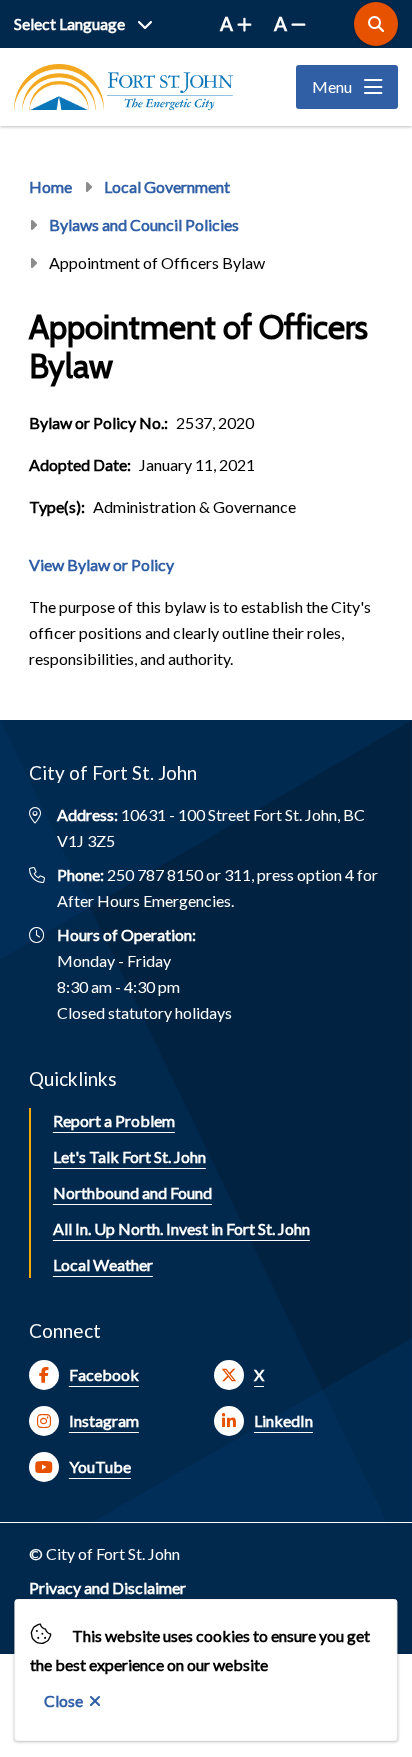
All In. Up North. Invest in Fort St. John (181, 1228)
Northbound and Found (132, 1192)
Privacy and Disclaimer (107, 1587)
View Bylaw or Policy (101, 564)
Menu (332, 86)
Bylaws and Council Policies (144, 224)
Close (63, 1700)
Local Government (167, 186)
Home (50, 186)
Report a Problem (114, 1120)
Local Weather (103, 1264)
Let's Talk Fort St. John (129, 1156)
